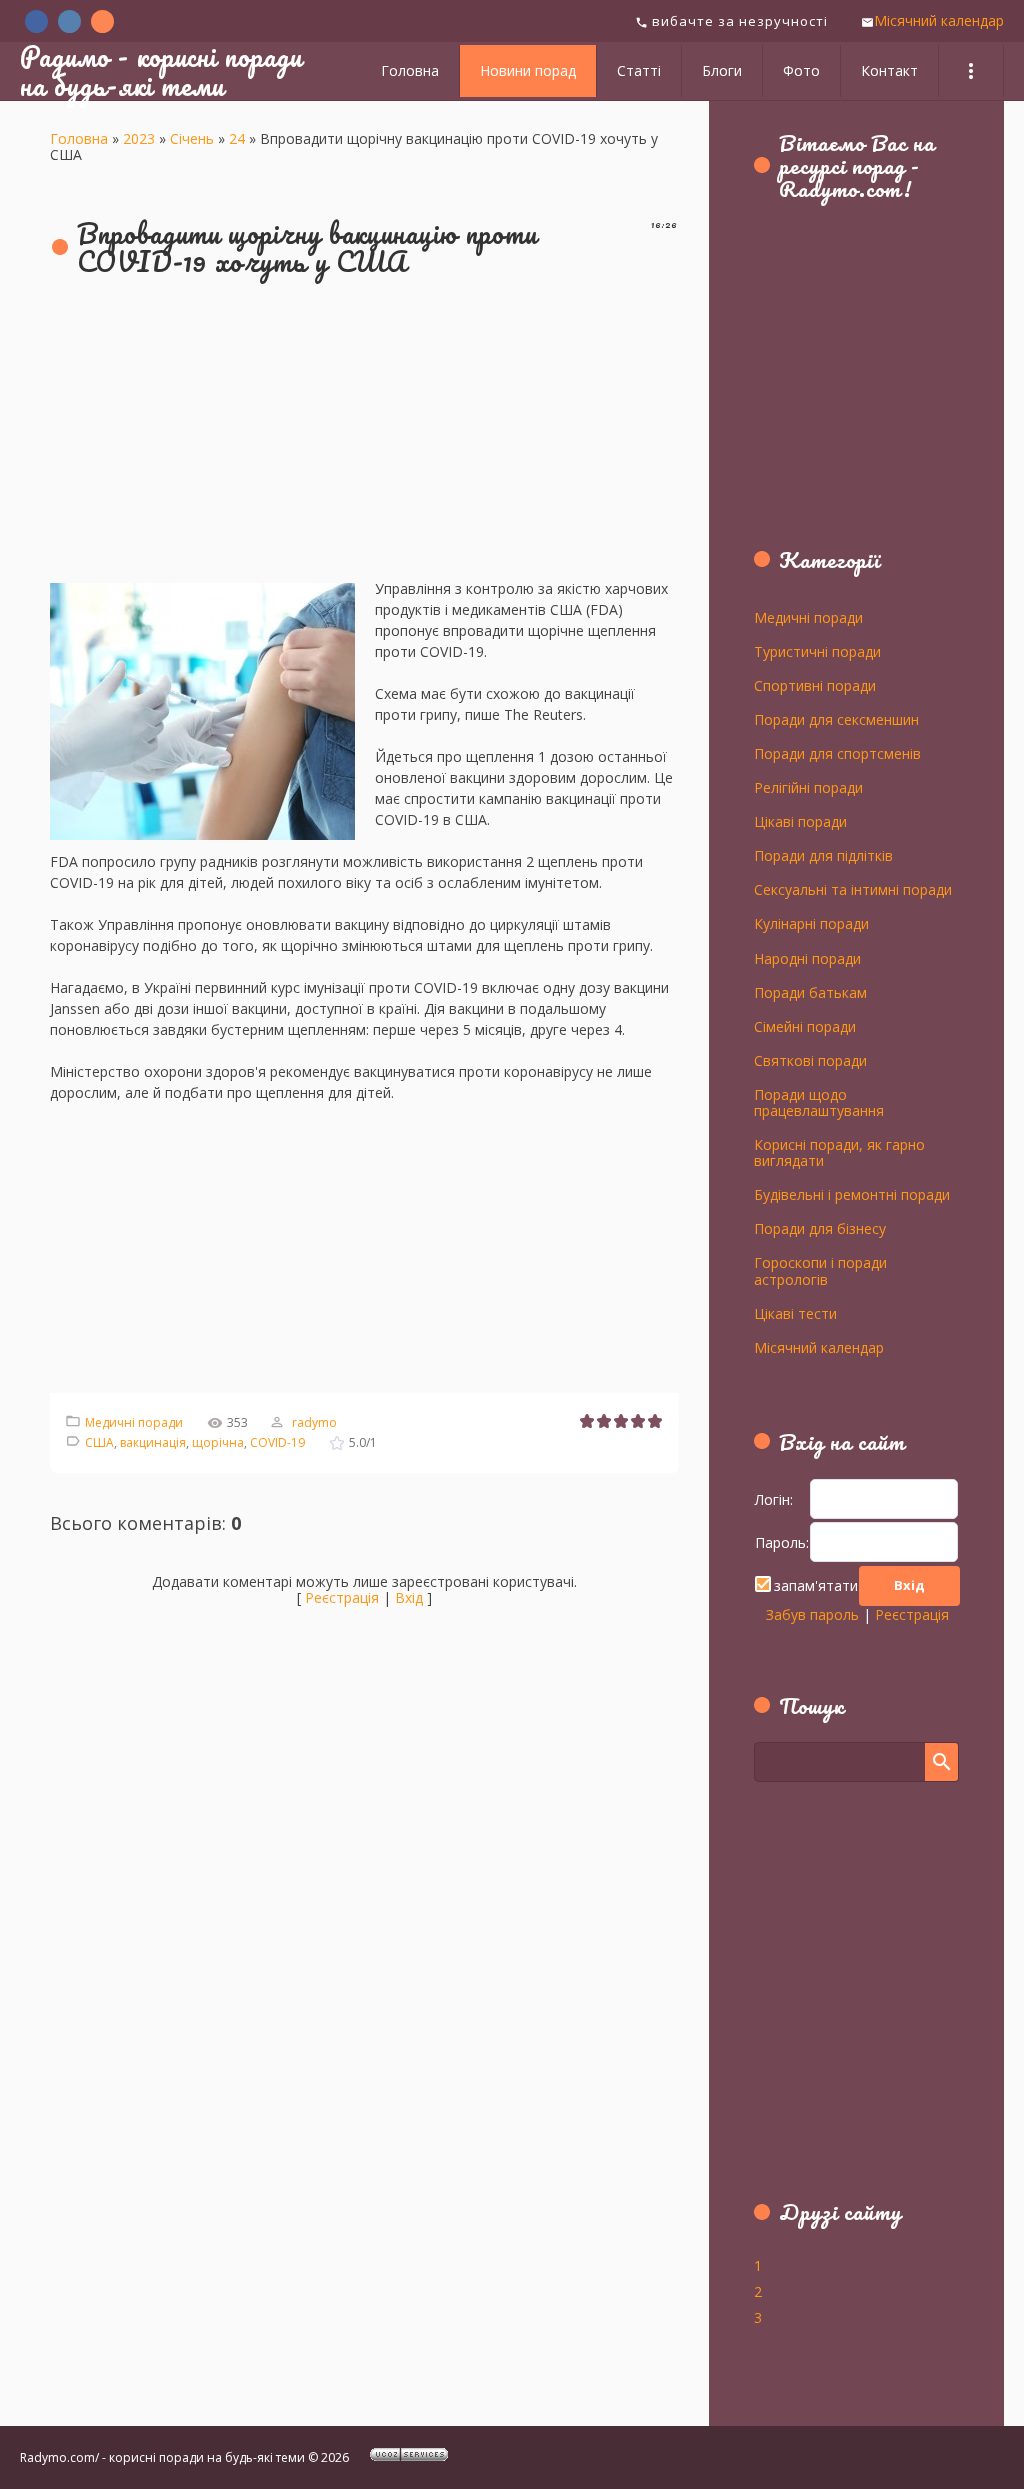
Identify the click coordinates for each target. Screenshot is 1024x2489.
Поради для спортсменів (837, 753)
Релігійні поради (808, 787)
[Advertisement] (364, 438)
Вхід (409, 1597)
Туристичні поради (817, 651)
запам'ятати (816, 1585)
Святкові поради (810, 1060)
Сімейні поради (805, 1026)
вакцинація (153, 1442)
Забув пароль (812, 1614)
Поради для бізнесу (820, 1228)
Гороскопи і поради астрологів (820, 1270)
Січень (192, 138)
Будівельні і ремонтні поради (852, 1194)
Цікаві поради (800, 821)
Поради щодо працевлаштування (819, 1102)
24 (237, 138)
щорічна (218, 1442)
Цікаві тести (795, 1313)
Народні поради (807, 958)
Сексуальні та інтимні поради (853, 889)
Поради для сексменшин (836, 719)
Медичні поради (134, 1422)
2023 (139, 138)
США (99, 1442)
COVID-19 (277, 1442)
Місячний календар (939, 20)
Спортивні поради (815, 685)
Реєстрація (342, 1597)
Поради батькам (810, 992)
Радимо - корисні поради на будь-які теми (161, 70)
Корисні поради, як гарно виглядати (839, 1152)
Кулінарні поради (811, 923)
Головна (79, 138)
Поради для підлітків (823, 855)
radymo (314, 1422)
